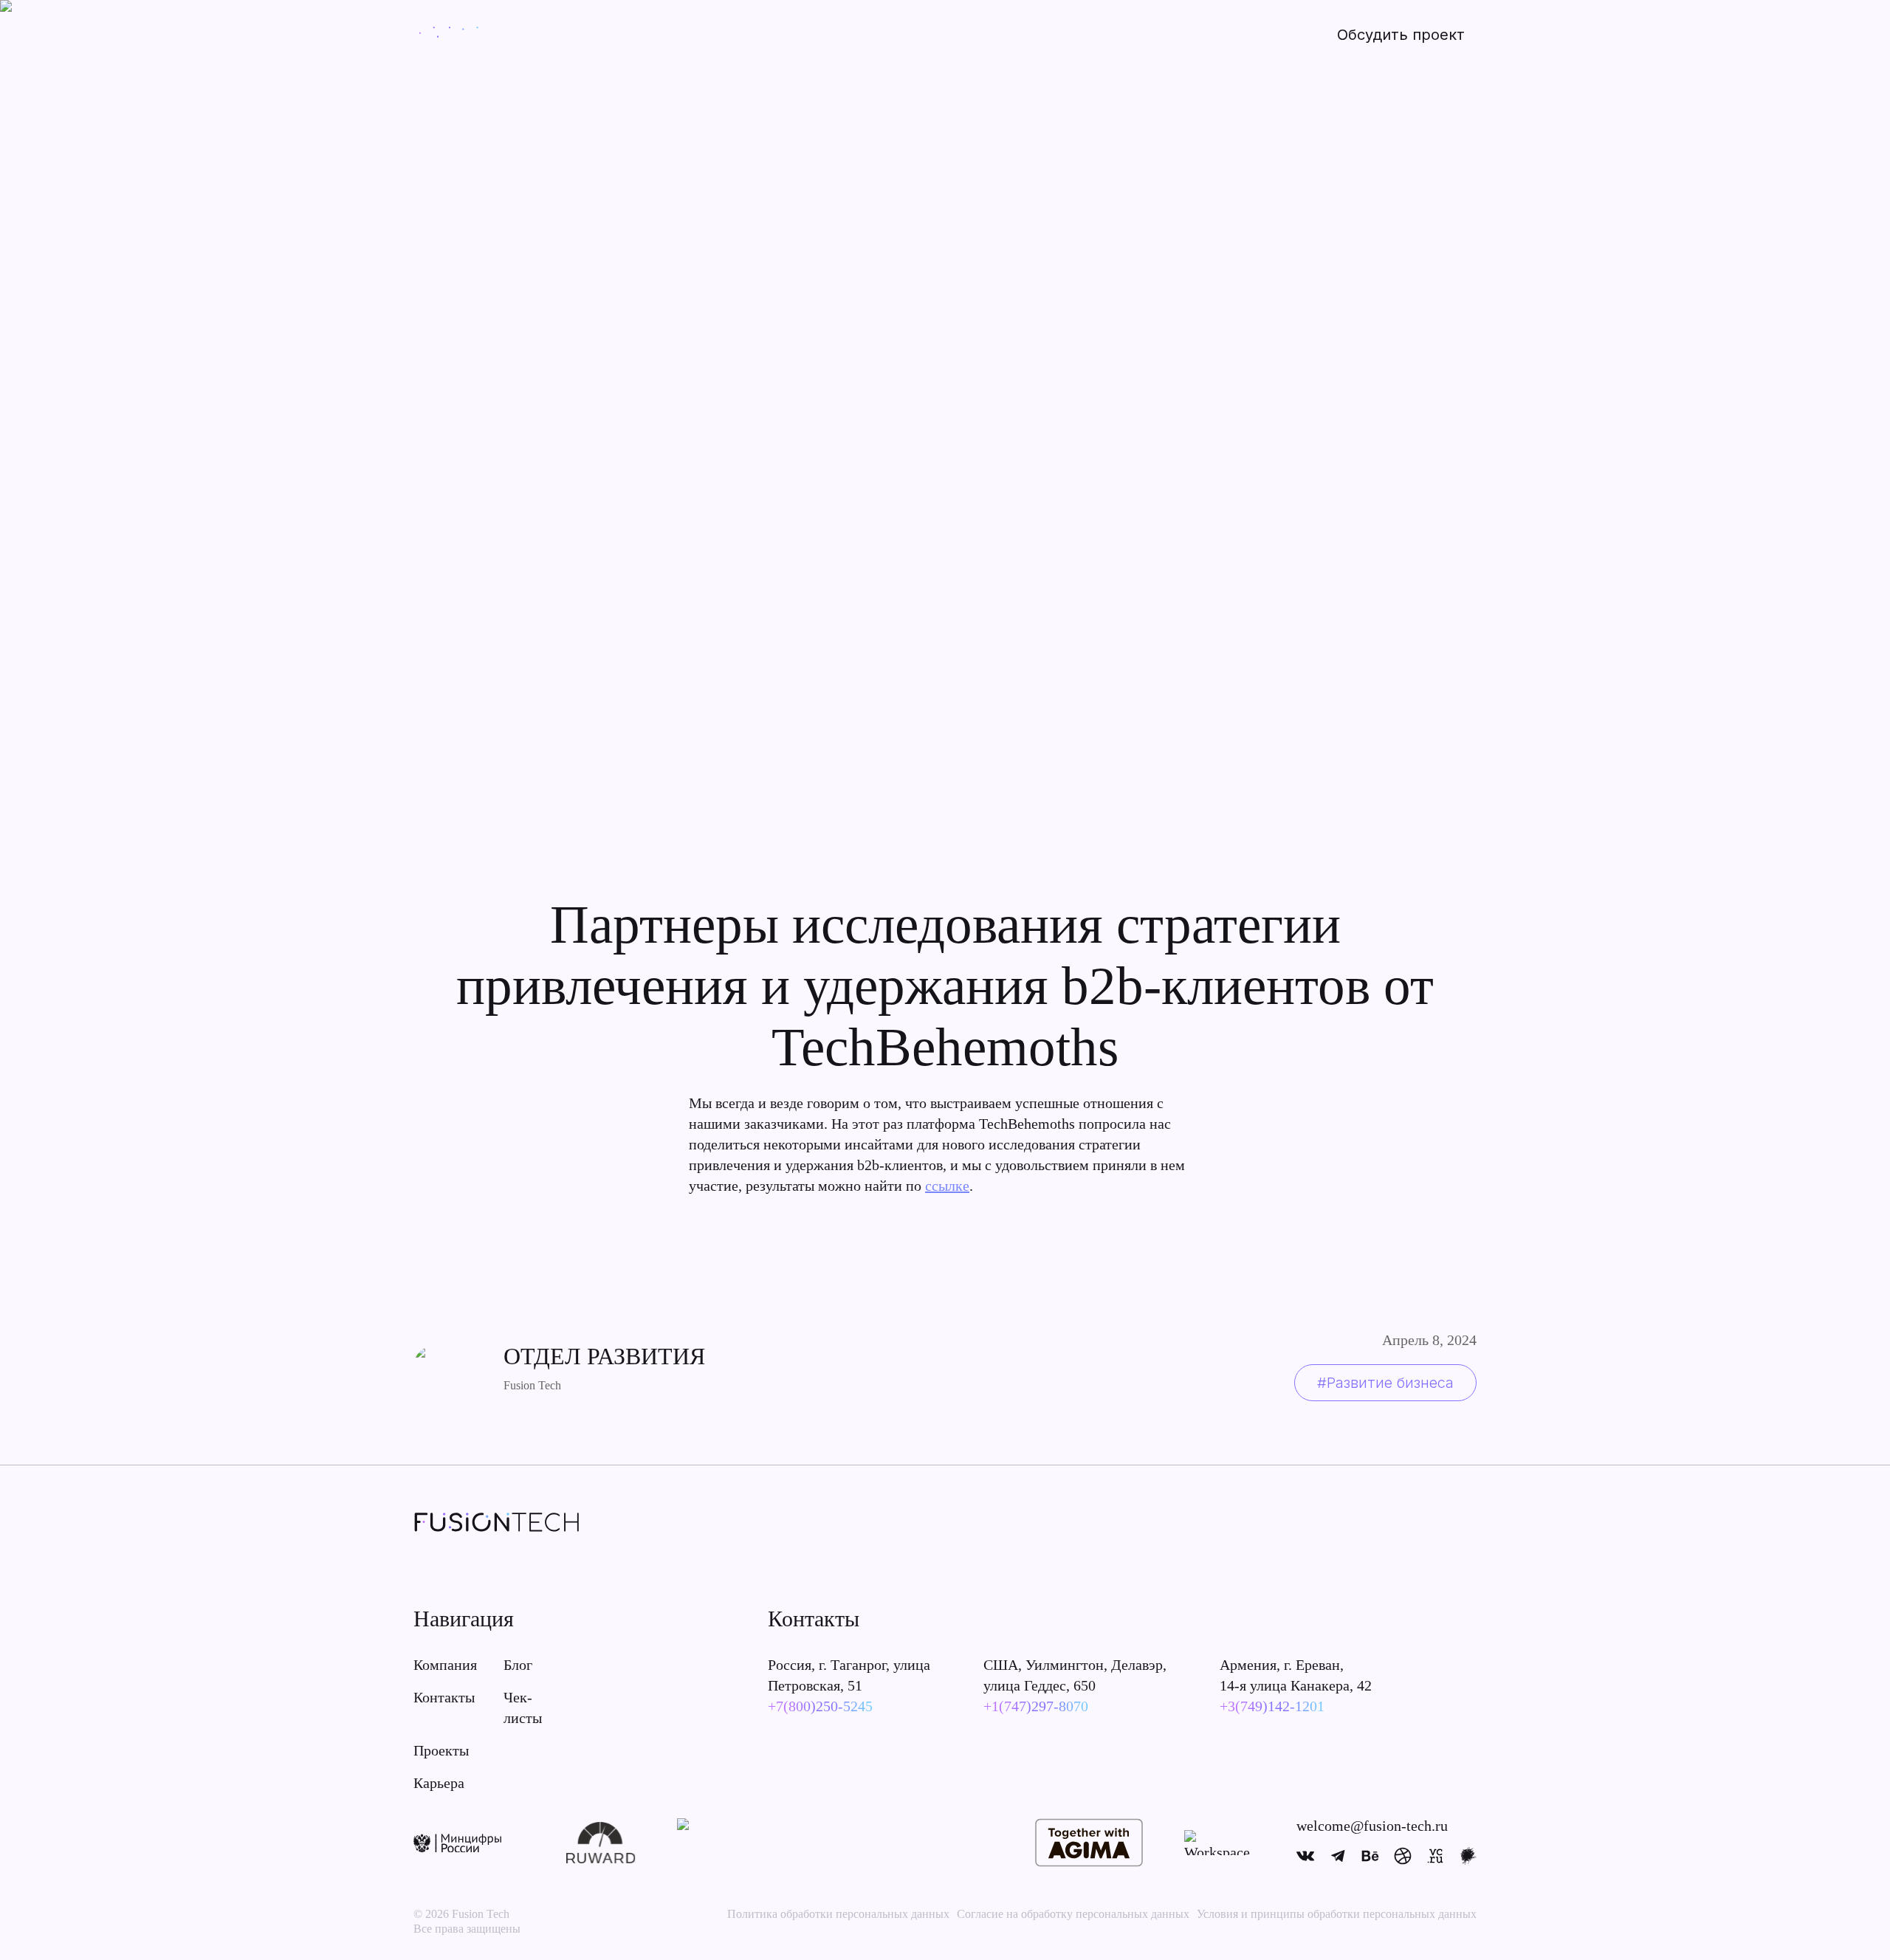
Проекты (648, 34)
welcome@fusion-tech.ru (1372, 1826)
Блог (518, 1665)
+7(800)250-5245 (820, 1706)
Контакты (444, 1697)
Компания (445, 1665)
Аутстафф (843, 34)
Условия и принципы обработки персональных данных (1337, 1914)
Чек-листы (523, 1708)
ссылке (947, 1186)
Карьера (439, 1783)
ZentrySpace (925, 34)
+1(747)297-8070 (1036, 1706)
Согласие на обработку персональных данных (1073, 1914)
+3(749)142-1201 (1272, 1706)
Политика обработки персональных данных (838, 1914)
